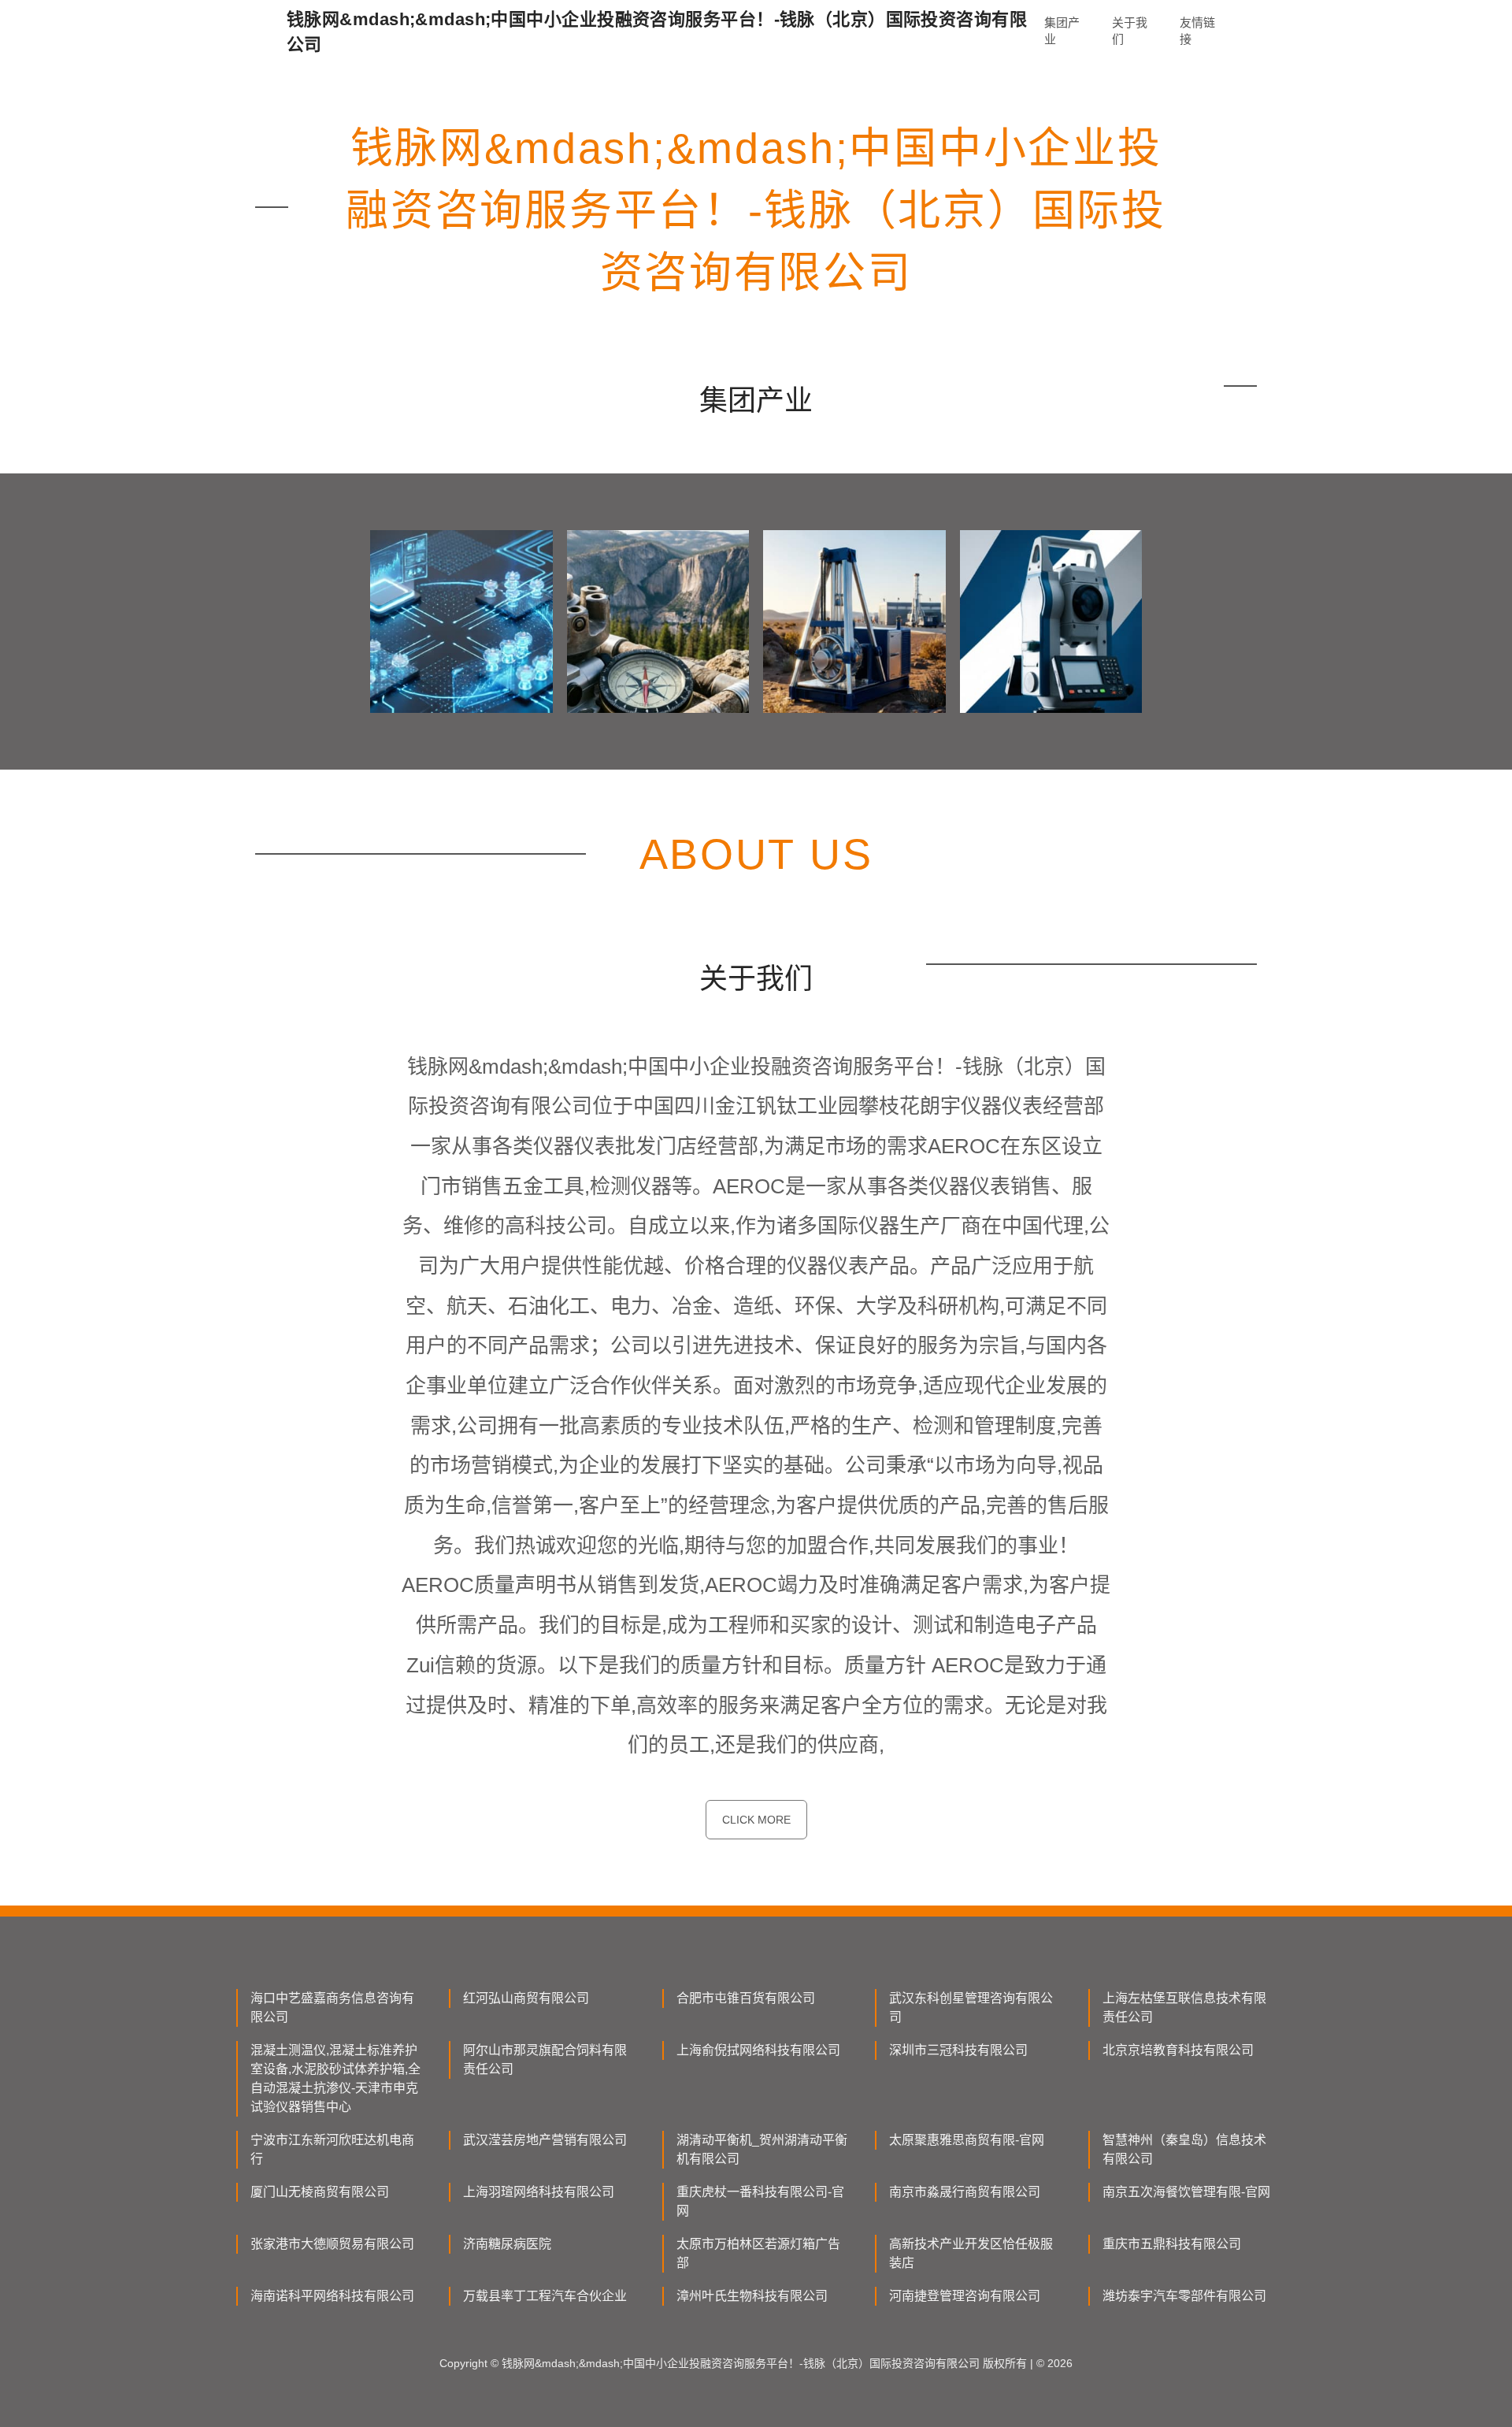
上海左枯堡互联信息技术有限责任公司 (1184, 2008)
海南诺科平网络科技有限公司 (332, 2296)
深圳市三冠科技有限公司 (958, 2050)
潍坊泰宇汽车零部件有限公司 (1184, 2296)
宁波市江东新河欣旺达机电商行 (332, 2149)
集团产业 (1062, 31)
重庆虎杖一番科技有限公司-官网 (760, 2201)
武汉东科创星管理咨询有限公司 (971, 2008)
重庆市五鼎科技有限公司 (1172, 2244)
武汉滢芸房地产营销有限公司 (545, 2140)
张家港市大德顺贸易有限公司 (332, 2244)
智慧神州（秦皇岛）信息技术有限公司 (1184, 2149)
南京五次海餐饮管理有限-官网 (1186, 2192)
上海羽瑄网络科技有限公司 (539, 2192)
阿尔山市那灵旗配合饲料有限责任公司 (545, 2060)
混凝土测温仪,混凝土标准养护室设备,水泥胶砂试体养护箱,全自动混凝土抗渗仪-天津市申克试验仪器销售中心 (335, 2078)
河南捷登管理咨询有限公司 (965, 2296)
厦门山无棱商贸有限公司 (320, 2192)
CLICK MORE (756, 1820)
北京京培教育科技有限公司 (1178, 2050)
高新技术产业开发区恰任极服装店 (971, 2253)
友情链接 (1197, 31)
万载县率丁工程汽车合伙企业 (545, 2296)
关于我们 (1130, 31)
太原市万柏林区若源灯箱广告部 (758, 2253)
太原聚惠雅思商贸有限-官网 (967, 2140)
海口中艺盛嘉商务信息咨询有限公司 (332, 2008)
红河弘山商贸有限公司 (526, 1998)
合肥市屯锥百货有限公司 (746, 1998)
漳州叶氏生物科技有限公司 (752, 2296)
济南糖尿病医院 (507, 2244)
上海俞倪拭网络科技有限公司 (758, 2050)
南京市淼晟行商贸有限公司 (965, 2192)
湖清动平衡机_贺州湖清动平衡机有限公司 (762, 2149)
